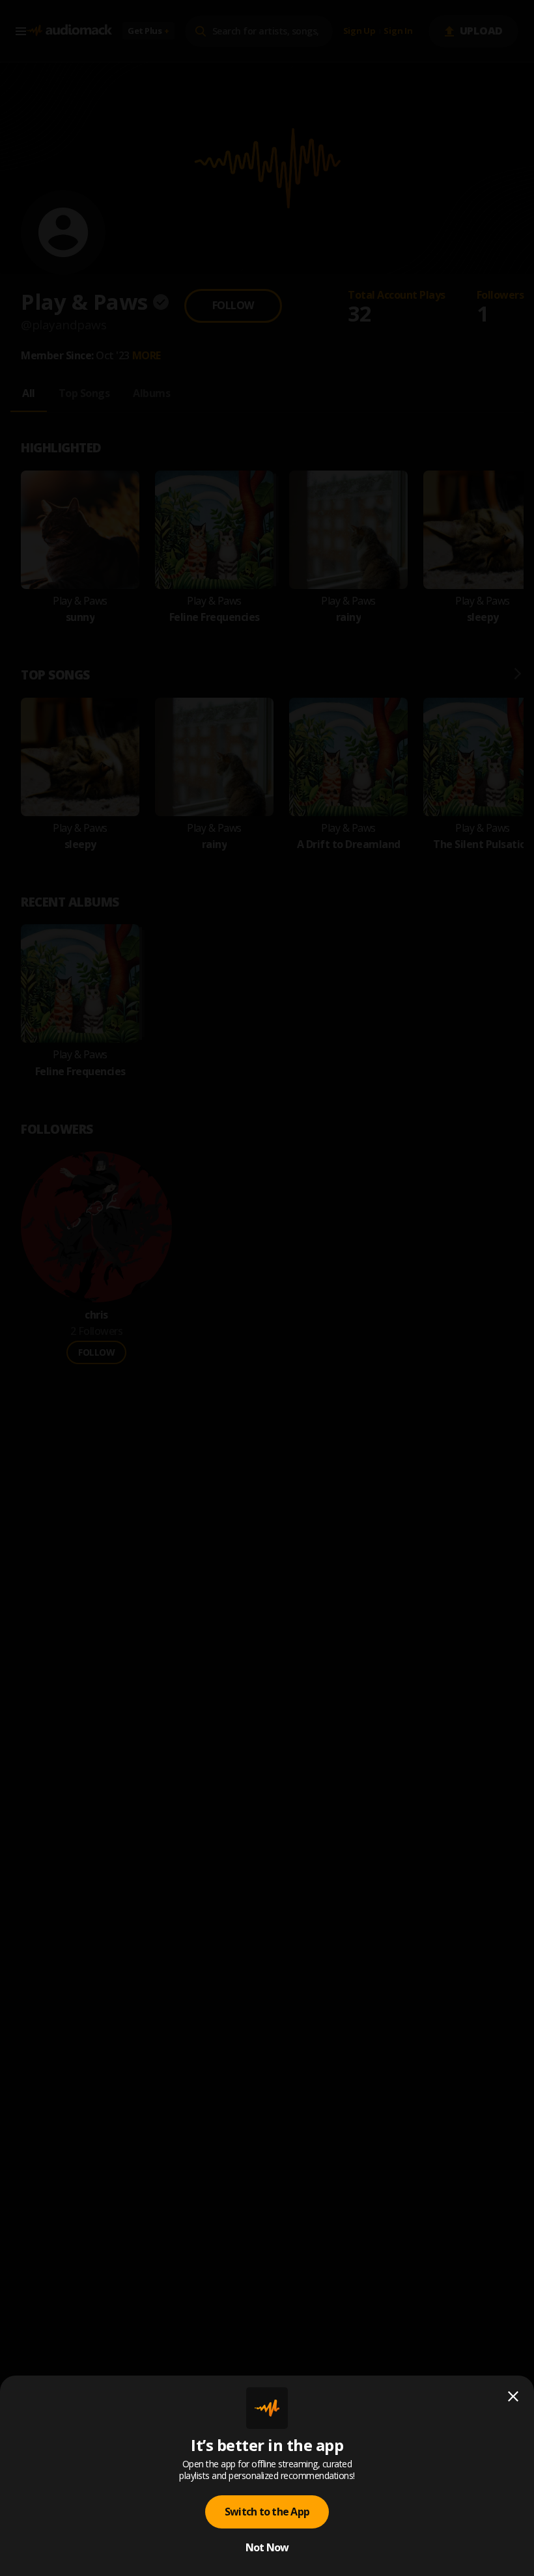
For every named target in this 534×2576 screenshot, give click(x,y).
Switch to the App (267, 2512)
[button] (267, 1288)
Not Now (267, 2547)
